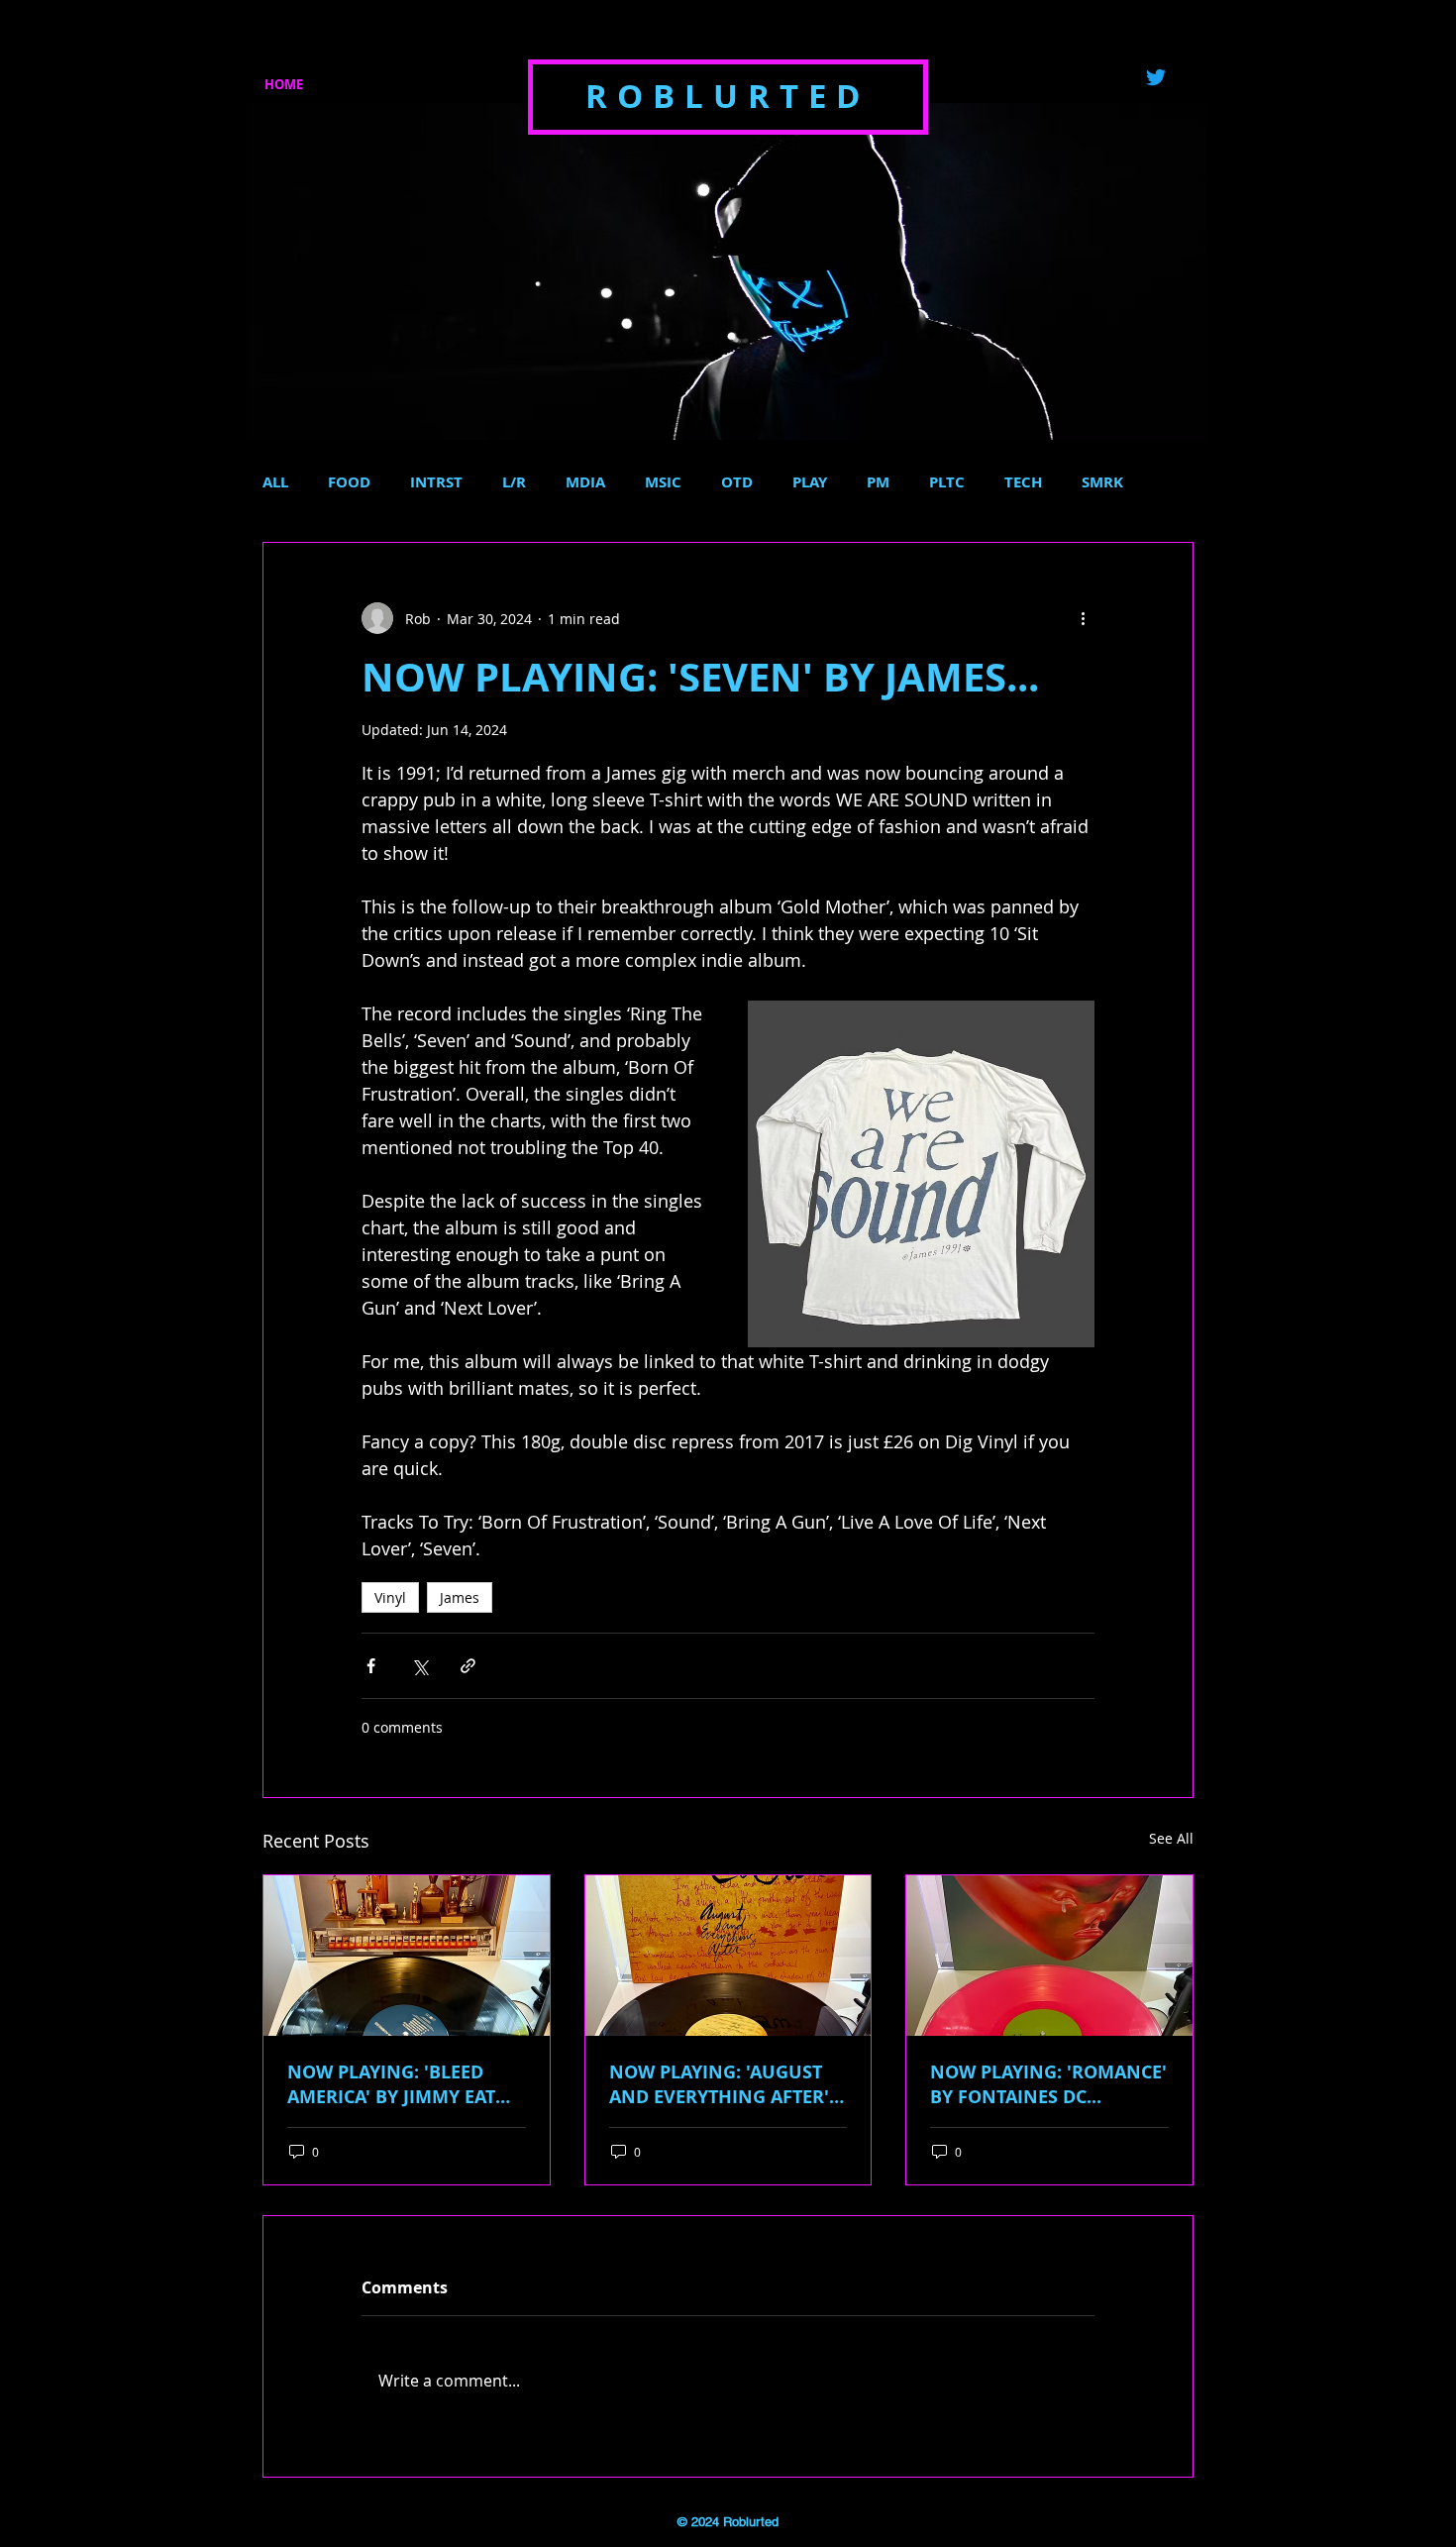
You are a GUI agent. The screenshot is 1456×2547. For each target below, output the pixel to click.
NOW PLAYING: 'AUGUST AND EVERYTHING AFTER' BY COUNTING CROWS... (719, 2084)
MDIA (585, 482)
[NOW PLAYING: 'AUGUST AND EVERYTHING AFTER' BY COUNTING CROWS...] (728, 1956)
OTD (737, 482)
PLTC (947, 482)
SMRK (1102, 482)
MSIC (663, 482)
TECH (1023, 482)
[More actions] (1083, 618)
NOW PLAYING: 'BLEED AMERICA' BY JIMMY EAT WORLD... (391, 2084)
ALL (275, 482)
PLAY (810, 482)
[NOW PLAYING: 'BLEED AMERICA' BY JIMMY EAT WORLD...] (407, 1956)
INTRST (436, 482)
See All (1171, 1838)
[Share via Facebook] (371, 1666)
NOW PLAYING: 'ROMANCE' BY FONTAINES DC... (1048, 2084)
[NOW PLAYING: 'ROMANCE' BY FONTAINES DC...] (1049, 1956)
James (460, 1597)
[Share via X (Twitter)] (419, 1666)
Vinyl (390, 1597)
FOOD (349, 482)
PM (878, 482)
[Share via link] (468, 1666)
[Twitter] (1156, 77)
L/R (514, 482)
